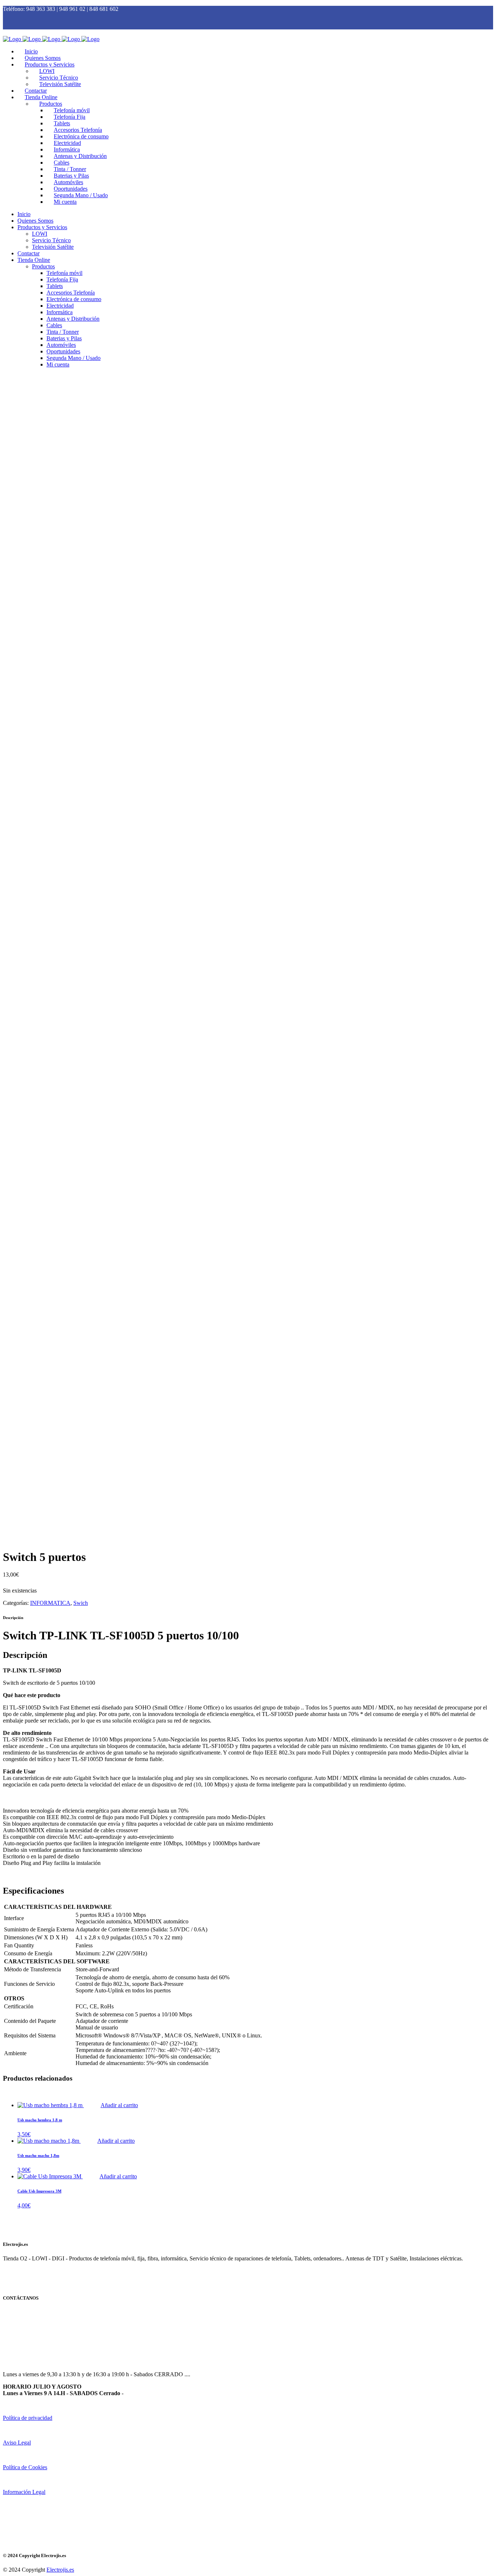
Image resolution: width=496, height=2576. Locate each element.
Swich (81, 1603)
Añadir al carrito (119, 2105)
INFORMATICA (50, 1603)
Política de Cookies (25, 2467)
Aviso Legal (17, 2443)
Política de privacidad (28, 2418)
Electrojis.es (60, 2570)
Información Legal (24, 2492)
